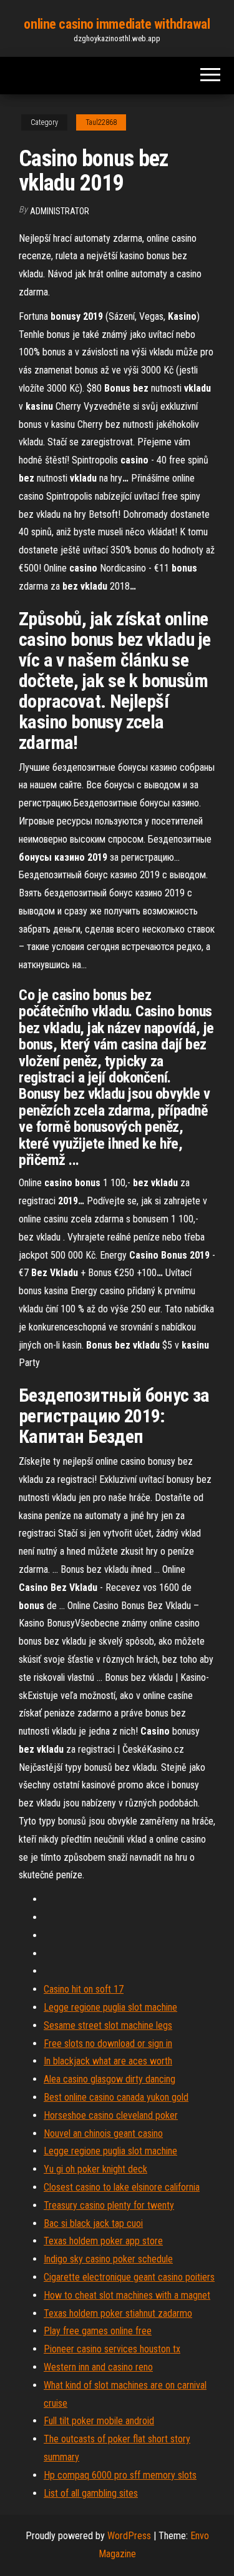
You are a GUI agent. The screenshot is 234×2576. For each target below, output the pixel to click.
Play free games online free (98, 2331)
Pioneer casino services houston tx (112, 2349)
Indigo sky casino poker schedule (108, 2259)
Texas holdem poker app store (103, 2241)
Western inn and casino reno (98, 2367)
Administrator (60, 211)
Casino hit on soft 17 (84, 1989)
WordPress (129, 2536)
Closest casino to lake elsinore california (122, 2187)
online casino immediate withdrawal (117, 24)
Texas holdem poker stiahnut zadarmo (118, 2313)
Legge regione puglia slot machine (110, 2007)
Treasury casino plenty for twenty (109, 2205)
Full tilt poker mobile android (99, 2421)
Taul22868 (101, 122)
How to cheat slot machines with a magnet (127, 2295)
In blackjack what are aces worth (108, 2061)
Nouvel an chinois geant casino (103, 2133)
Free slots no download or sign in (108, 2043)
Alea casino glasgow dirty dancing (110, 2079)
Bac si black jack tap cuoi (93, 2223)
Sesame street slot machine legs (108, 2025)
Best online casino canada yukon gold (116, 2097)
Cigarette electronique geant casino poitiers (129, 2277)
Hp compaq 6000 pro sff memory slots (120, 2475)
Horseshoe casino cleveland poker (111, 2115)
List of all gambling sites (91, 2493)
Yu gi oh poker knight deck (95, 2169)
